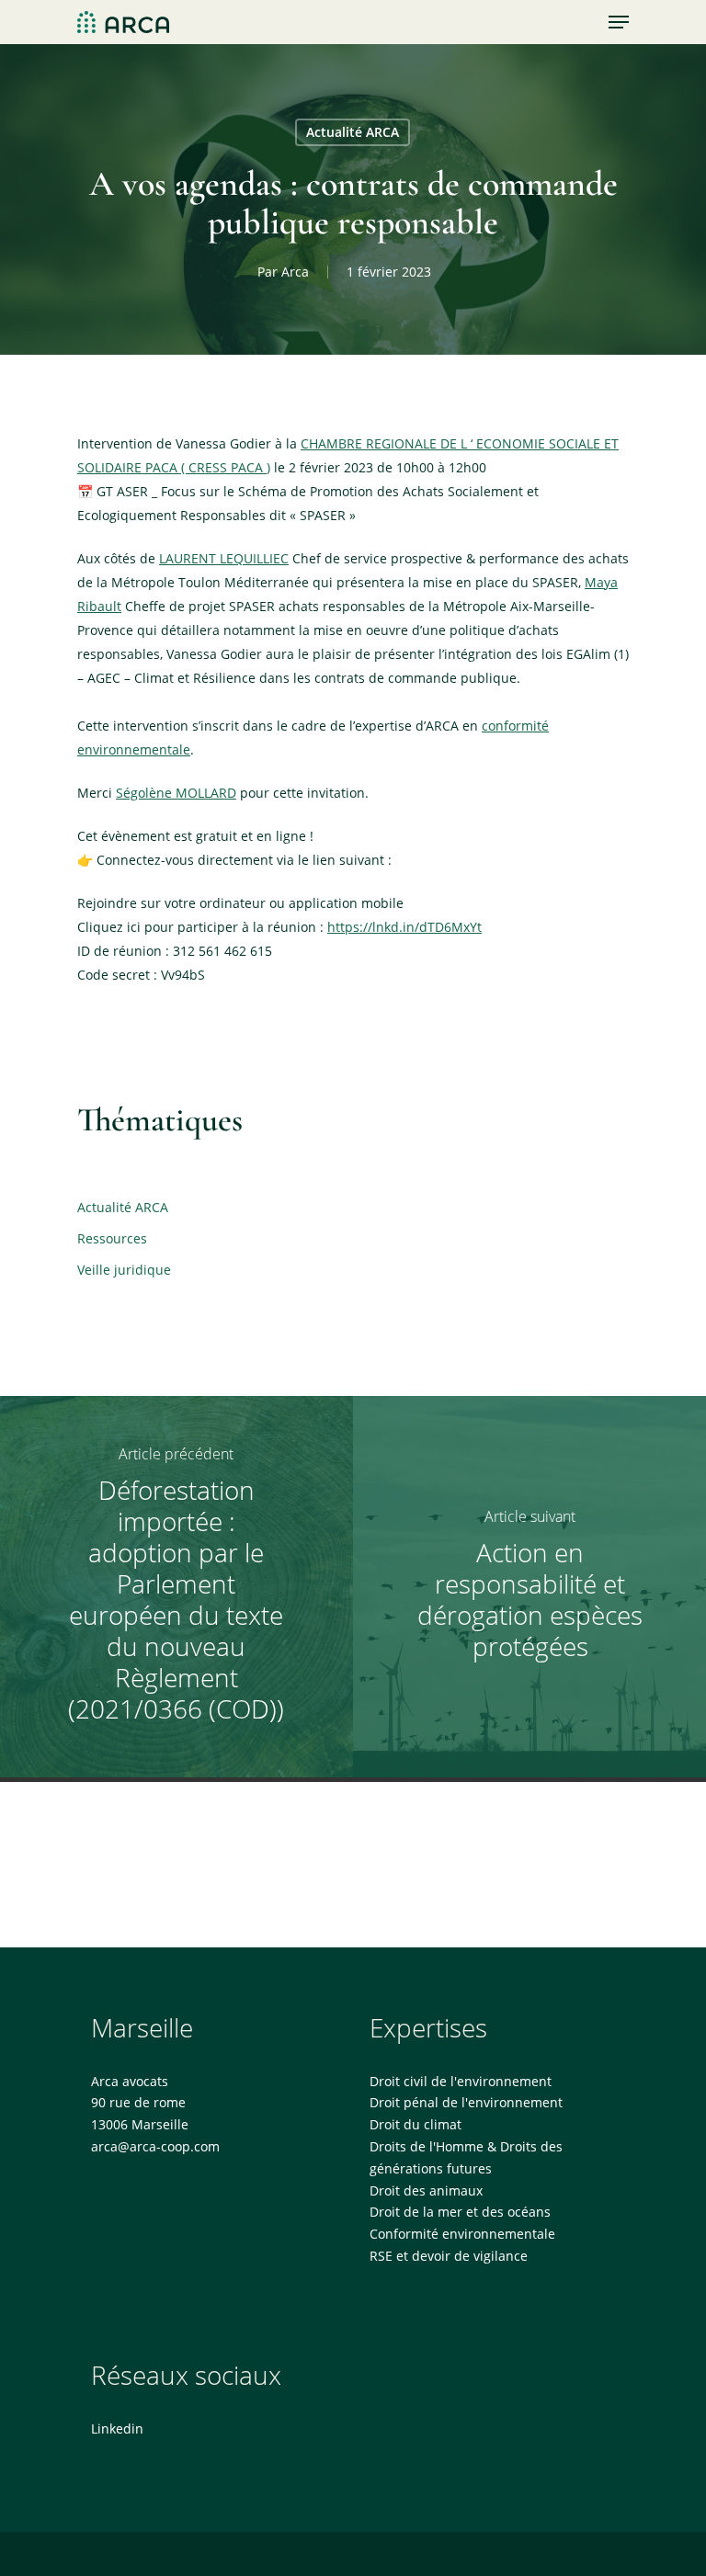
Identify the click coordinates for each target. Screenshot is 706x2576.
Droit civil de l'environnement (461, 2081)
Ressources (112, 1238)
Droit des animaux (426, 2190)
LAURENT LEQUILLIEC (224, 558)
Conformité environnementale (462, 2234)
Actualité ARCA (353, 132)
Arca (295, 272)
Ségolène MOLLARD (176, 793)
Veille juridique (124, 1270)
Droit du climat (416, 2124)
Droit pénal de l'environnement (466, 2102)
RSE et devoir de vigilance (449, 2256)
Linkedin (117, 2428)
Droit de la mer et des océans (460, 2212)
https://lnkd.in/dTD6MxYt (404, 927)
